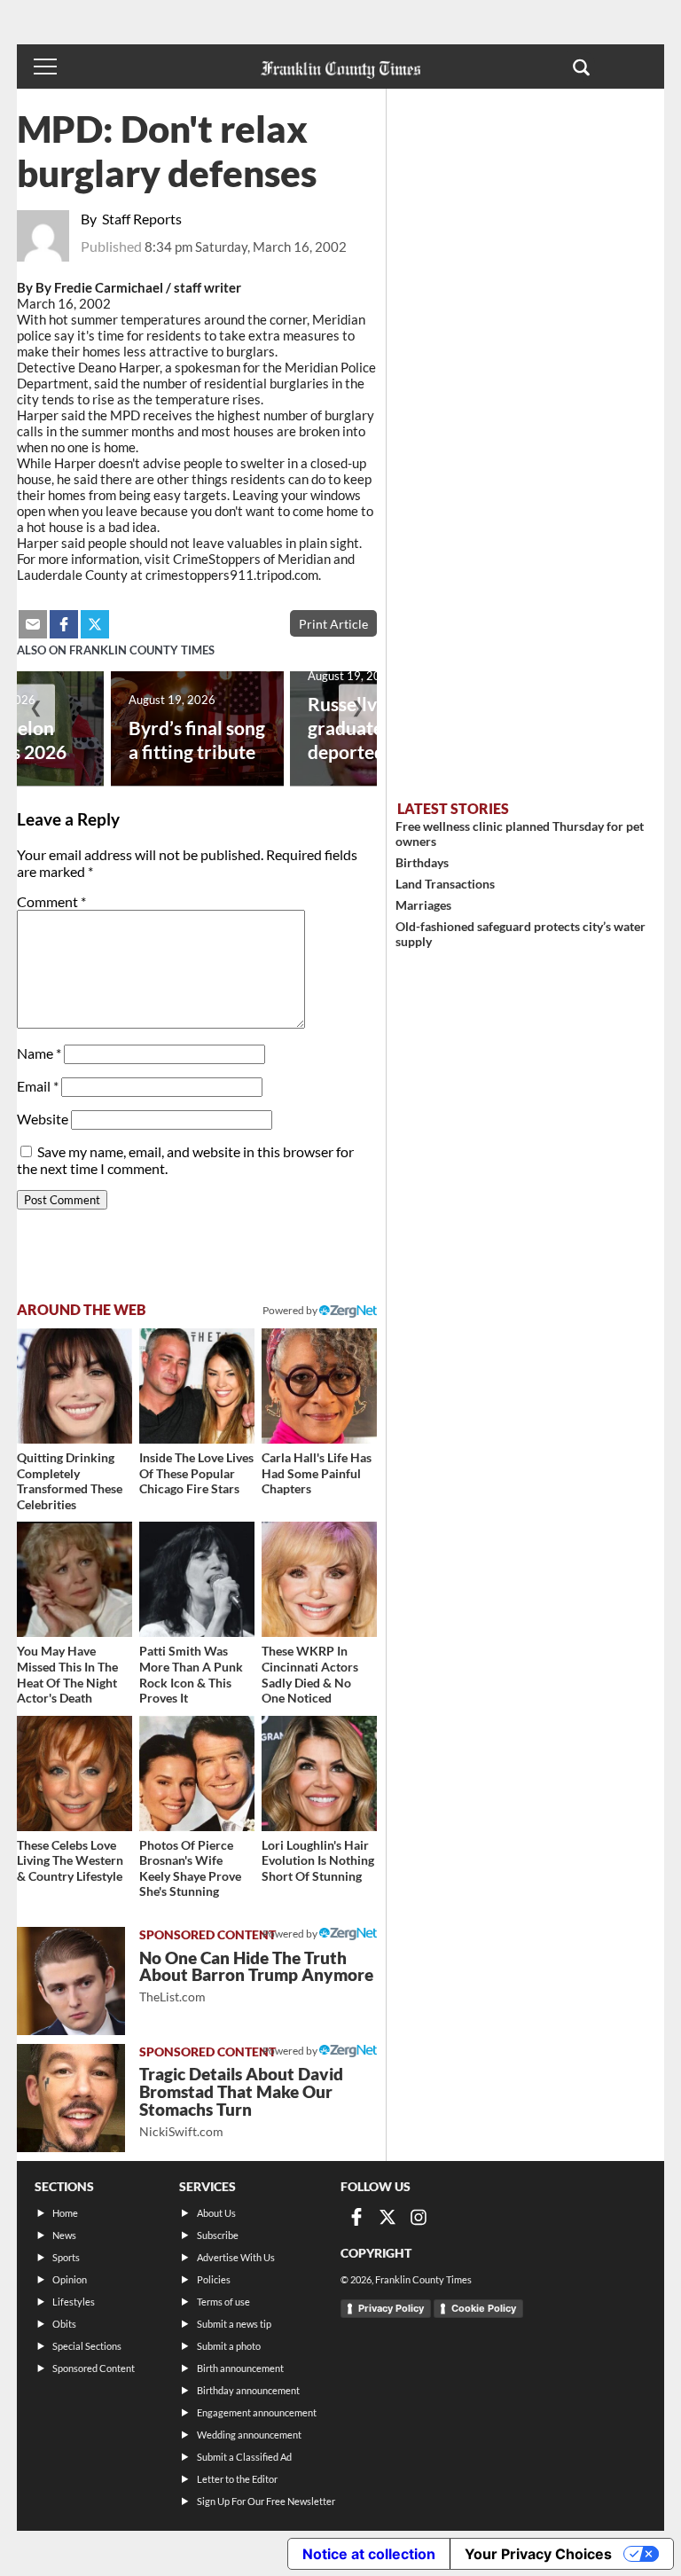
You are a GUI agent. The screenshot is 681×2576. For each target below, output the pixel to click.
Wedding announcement (249, 2435)
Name (39, 1053)
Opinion (70, 2279)
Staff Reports (142, 219)
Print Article (333, 624)
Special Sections (87, 2346)
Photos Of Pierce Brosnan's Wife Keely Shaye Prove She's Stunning (190, 1868)
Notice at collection (369, 2554)
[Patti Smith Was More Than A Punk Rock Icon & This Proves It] (197, 1579)
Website (43, 1119)
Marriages (423, 905)
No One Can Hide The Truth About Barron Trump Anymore (256, 1976)
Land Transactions (445, 884)
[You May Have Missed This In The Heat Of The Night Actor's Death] (74, 1579)
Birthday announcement (248, 2390)
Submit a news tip (234, 2324)
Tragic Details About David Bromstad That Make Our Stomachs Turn (241, 2101)
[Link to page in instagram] (419, 2217)
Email (38, 1086)
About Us (216, 2213)
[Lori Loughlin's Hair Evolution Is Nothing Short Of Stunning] (319, 1773)
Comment (51, 901)
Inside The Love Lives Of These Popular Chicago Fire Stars (196, 1473)
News (64, 2235)
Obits (64, 2324)
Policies (214, 2279)
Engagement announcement (257, 2412)
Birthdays (422, 862)
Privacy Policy (391, 2308)
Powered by (291, 1310)
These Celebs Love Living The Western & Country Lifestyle (70, 1860)
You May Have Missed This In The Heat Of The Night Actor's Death (67, 1674)
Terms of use (223, 2302)
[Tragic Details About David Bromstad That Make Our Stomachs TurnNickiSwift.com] (71, 2098)
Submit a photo (229, 2346)
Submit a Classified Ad (244, 2457)
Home (65, 2213)
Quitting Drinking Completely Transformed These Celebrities (70, 1481)
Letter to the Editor (237, 2479)
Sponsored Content (94, 2368)
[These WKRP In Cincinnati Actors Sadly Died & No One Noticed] (319, 1579)
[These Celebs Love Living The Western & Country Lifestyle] (74, 1773)
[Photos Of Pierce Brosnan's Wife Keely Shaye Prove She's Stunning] (197, 1773)
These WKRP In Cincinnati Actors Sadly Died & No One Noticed (310, 1674)
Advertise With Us (236, 2257)
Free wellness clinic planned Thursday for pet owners (520, 834)
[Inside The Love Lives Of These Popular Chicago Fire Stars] (197, 1386)
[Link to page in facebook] (64, 624)
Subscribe (218, 2235)
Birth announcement (240, 2368)
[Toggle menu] (45, 67)
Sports (66, 2257)
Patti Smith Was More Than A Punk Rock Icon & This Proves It (191, 1674)
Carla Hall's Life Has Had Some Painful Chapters (317, 1473)
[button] (581, 67)
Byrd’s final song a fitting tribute (197, 740)
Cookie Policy (484, 2308)
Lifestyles (74, 2302)
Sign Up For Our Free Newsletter (266, 2501)
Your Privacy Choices (538, 2554)
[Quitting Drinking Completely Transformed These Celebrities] (74, 1386)
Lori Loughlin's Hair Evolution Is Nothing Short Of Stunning (318, 1860)
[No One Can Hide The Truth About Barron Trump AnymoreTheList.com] (71, 1981)
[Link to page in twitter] (95, 624)
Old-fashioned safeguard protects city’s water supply (521, 934)
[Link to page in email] (33, 624)
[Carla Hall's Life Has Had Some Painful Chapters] (319, 1386)
